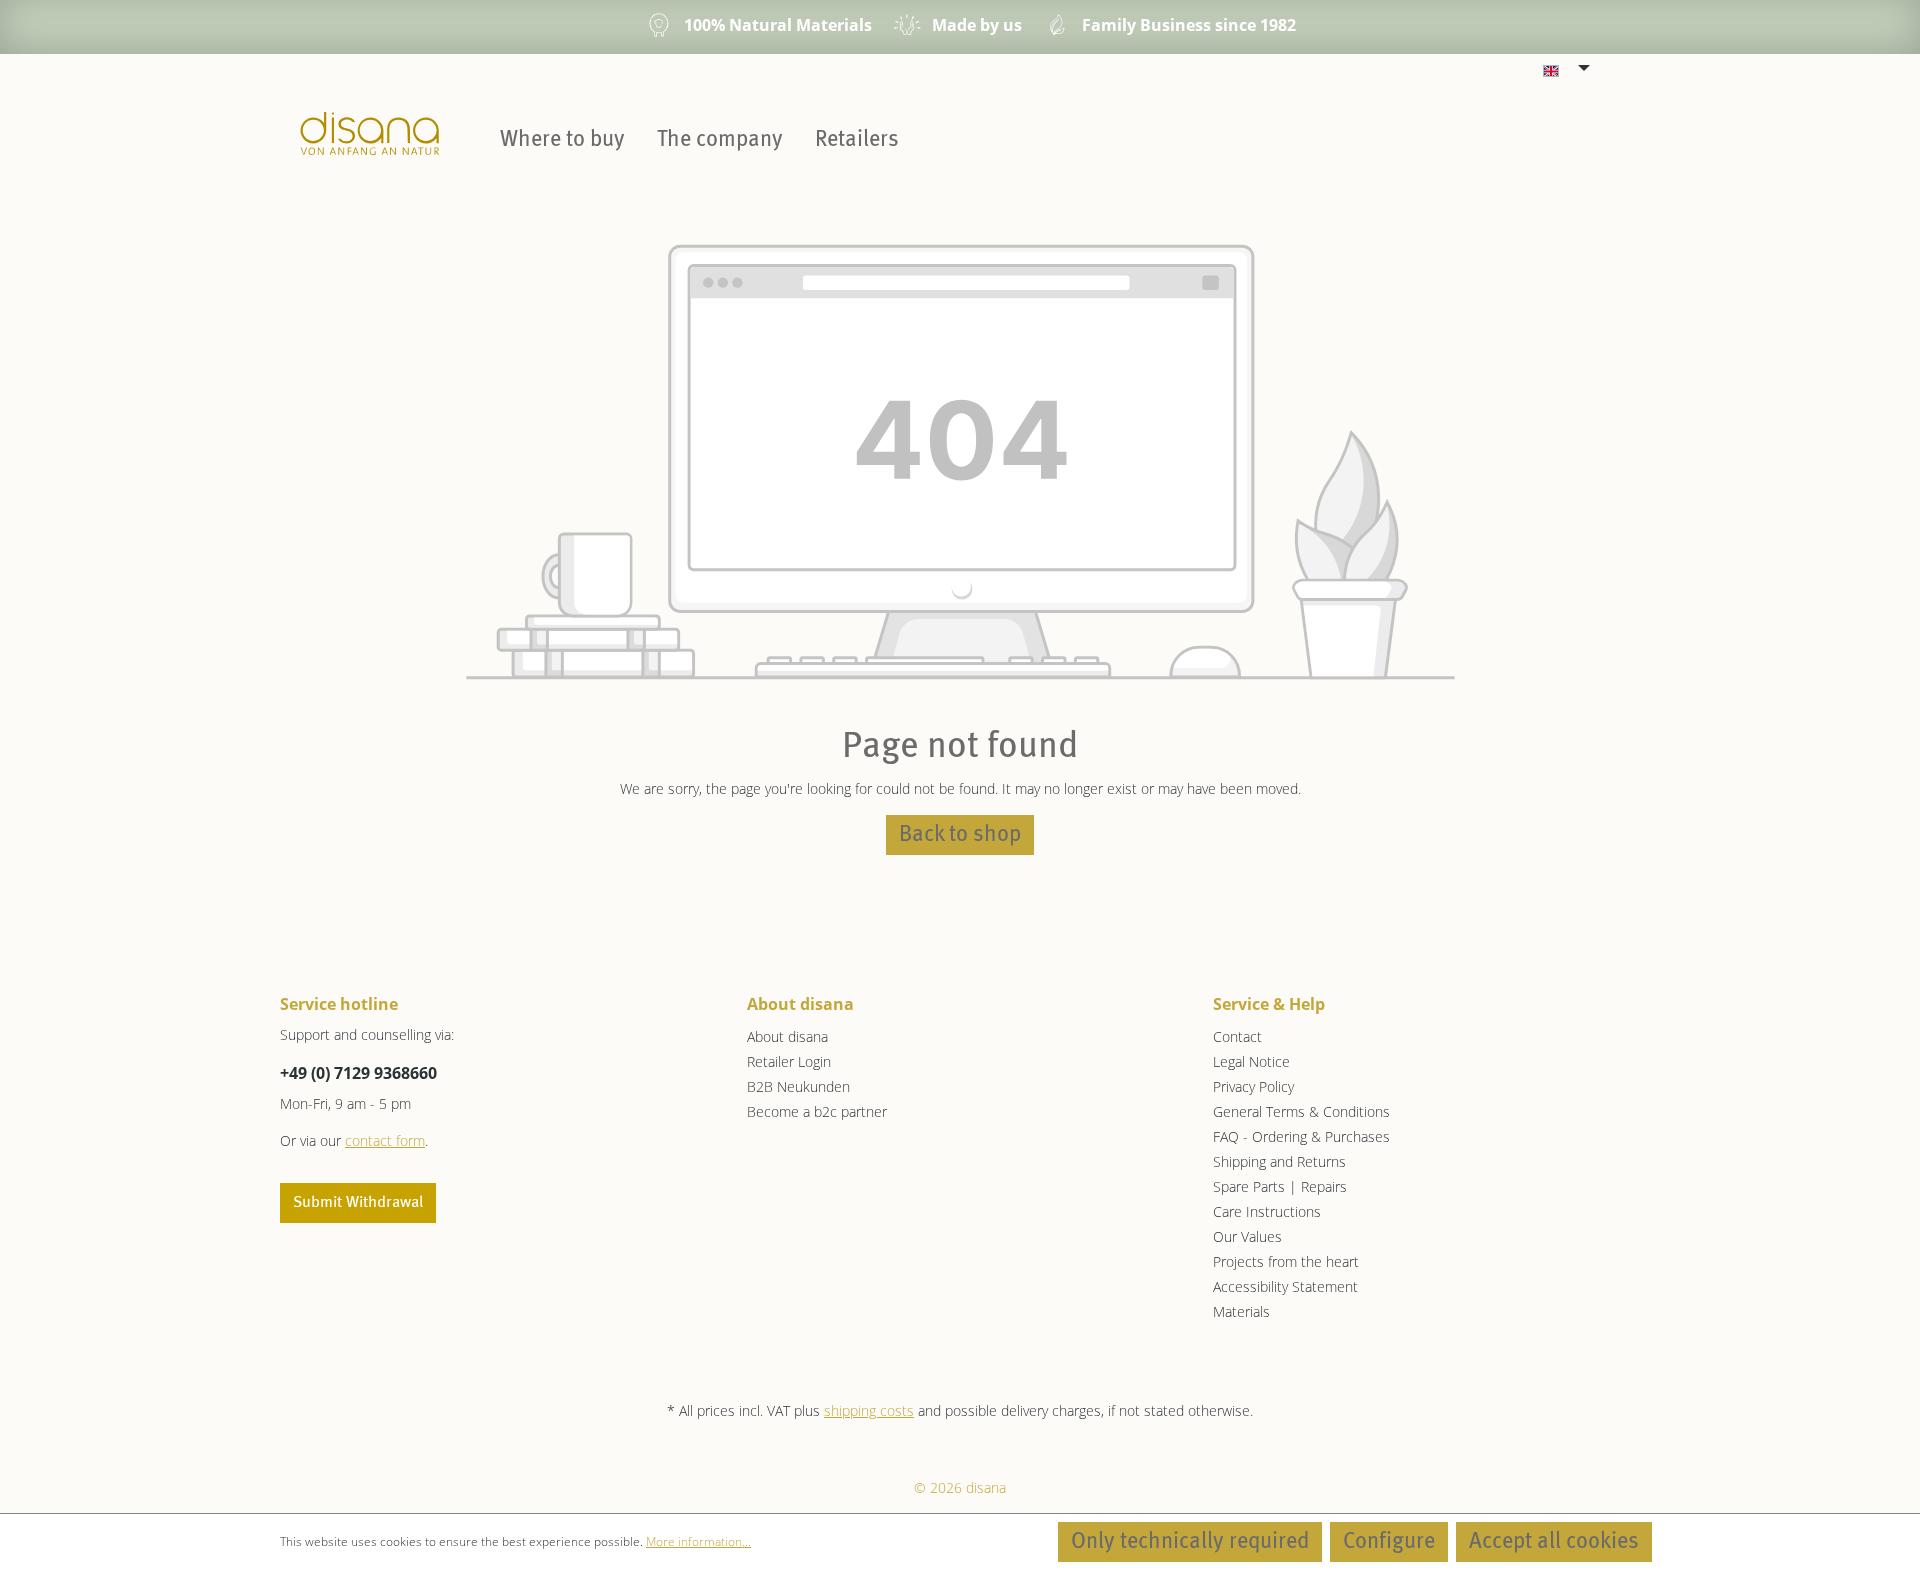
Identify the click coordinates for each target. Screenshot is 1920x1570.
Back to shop (960, 835)
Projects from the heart (1286, 1261)
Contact (1237, 1036)
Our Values (1247, 1236)
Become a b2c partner (817, 1111)
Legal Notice (1251, 1061)
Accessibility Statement (1285, 1286)
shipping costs (869, 1410)
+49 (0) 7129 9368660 (358, 1073)
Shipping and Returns (1279, 1161)
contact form (385, 1140)
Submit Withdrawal (358, 1203)
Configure (1389, 1542)
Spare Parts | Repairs (1280, 1186)
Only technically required (1190, 1542)
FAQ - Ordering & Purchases (1301, 1136)
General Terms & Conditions (1301, 1111)
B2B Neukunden (798, 1086)
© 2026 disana (960, 1487)
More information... (698, 1541)
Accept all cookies (1554, 1542)
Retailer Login (789, 1061)
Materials (1241, 1311)
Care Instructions (1267, 1211)
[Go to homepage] (370, 133)
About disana (787, 1036)
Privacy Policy (1253, 1086)
